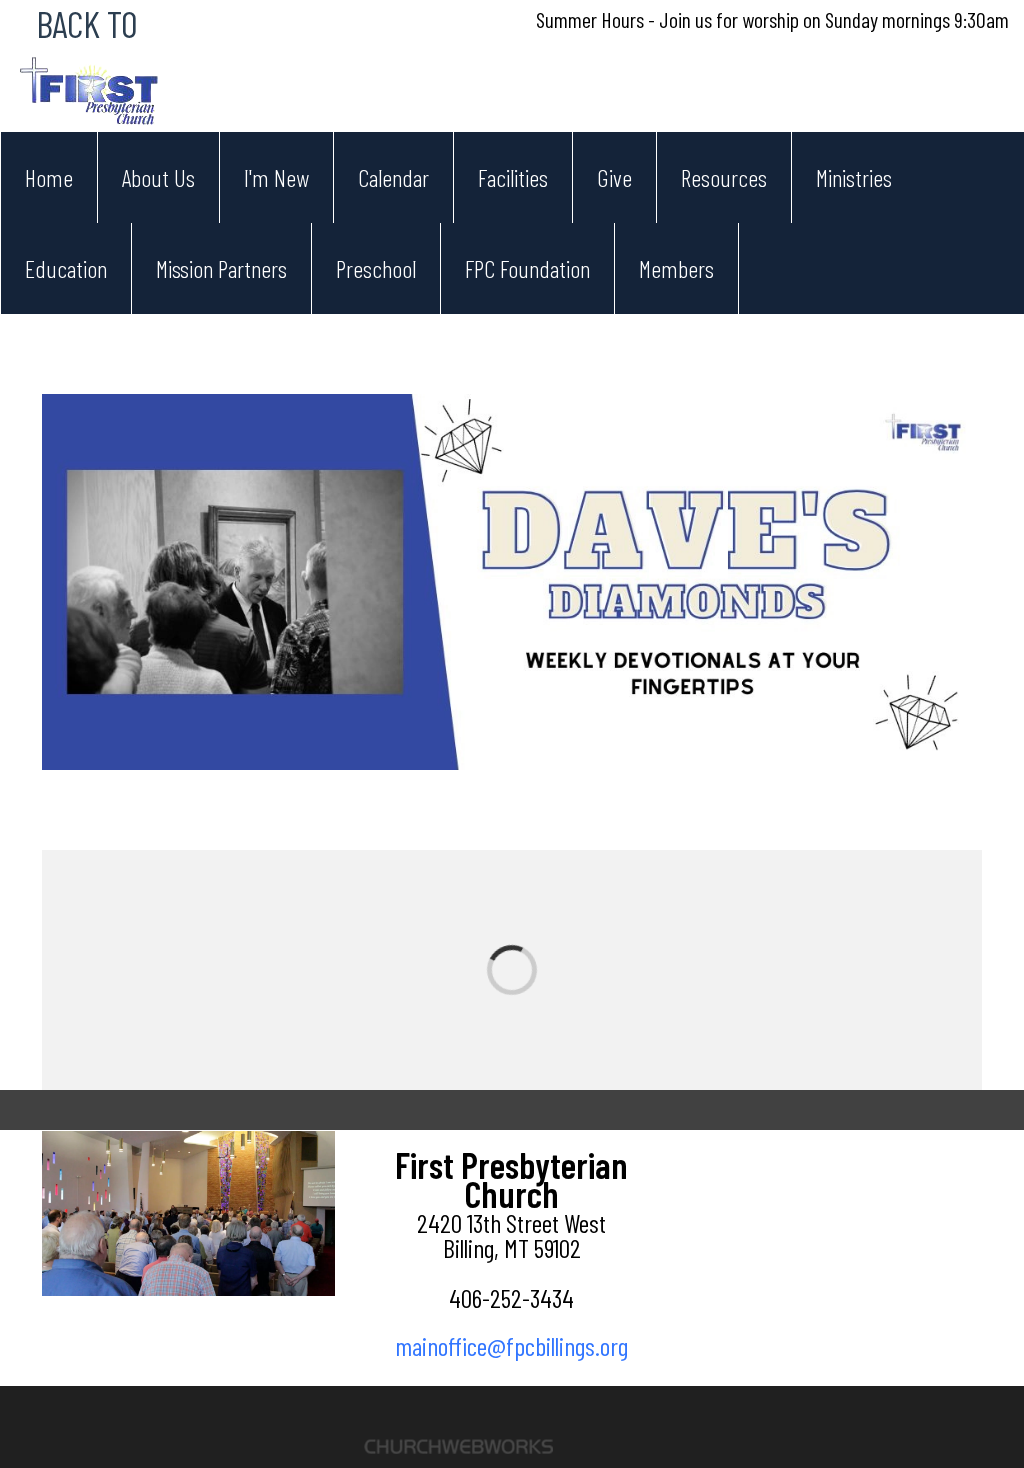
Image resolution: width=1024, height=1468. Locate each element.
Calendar (393, 177)
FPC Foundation (527, 268)
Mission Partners (221, 268)
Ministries (854, 177)
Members (676, 268)
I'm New (276, 177)
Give (614, 177)
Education (66, 268)
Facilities (513, 177)
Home (49, 177)
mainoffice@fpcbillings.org (511, 1345)
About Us (158, 177)
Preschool (376, 268)
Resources (724, 177)
